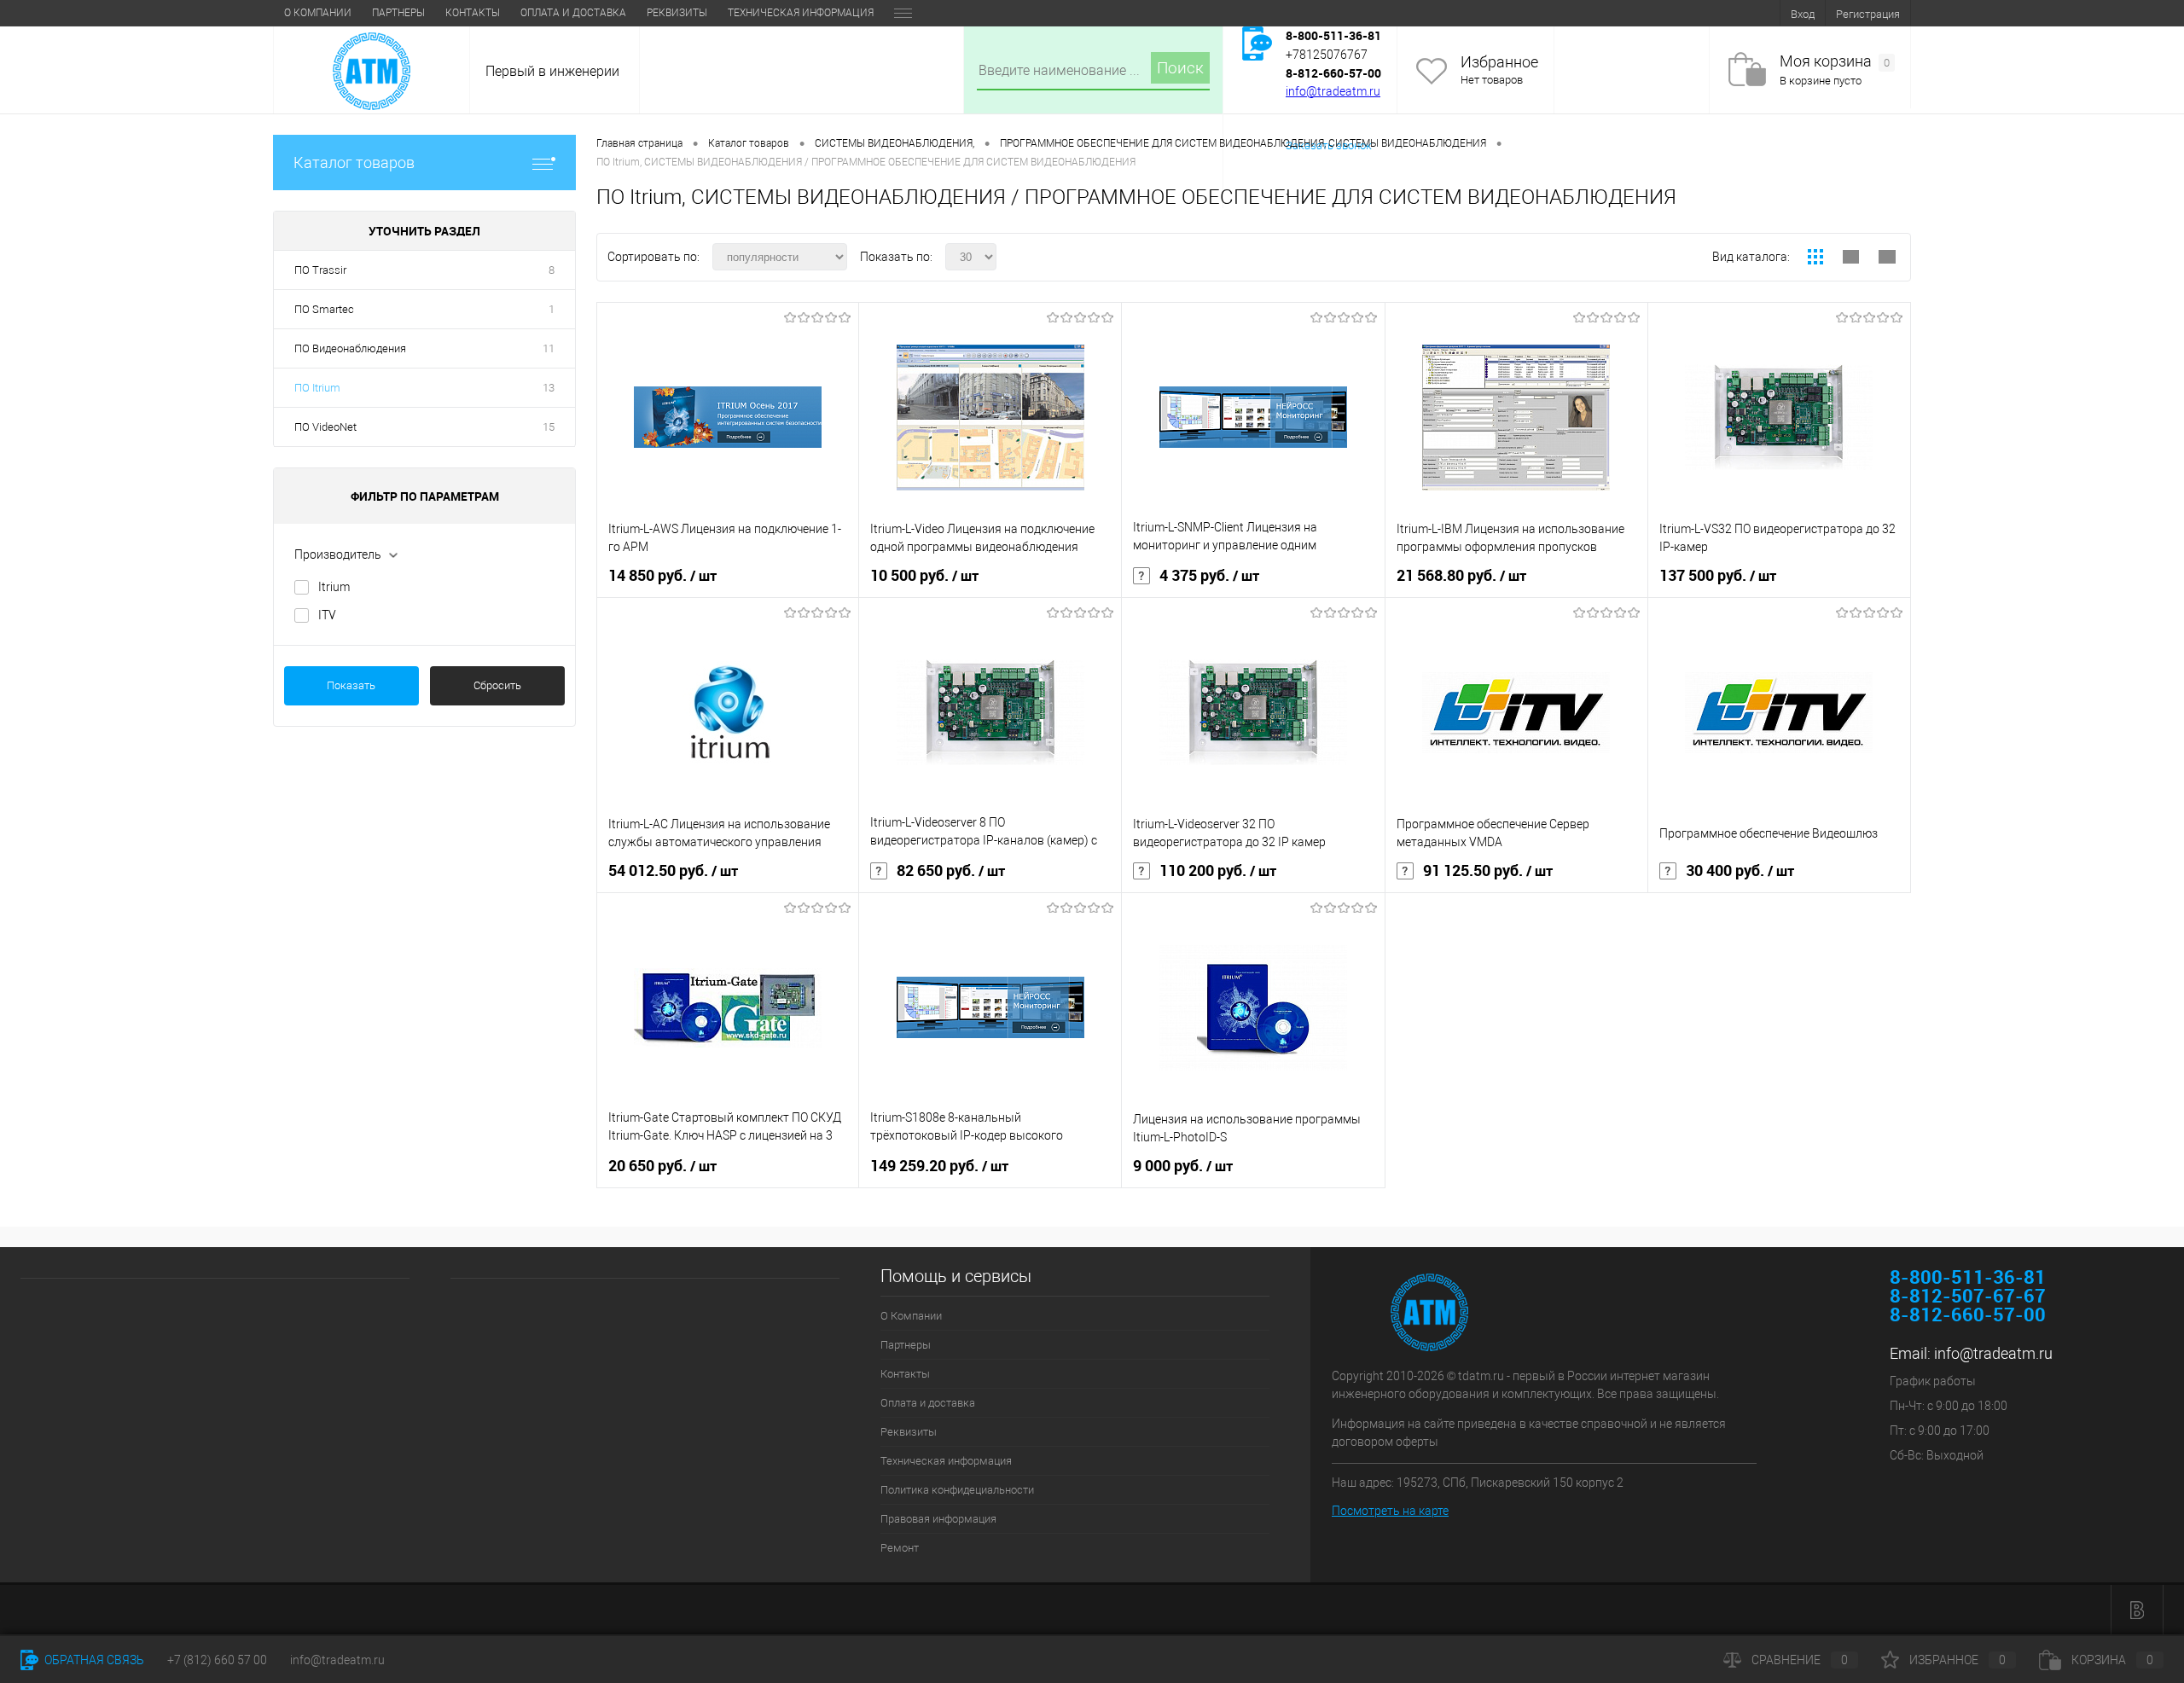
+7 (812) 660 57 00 (217, 1660)
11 (549, 348)
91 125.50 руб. (1488, 871)
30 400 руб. (1740, 871)
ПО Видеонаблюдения (350, 348)
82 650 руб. (951, 871)
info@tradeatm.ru (1333, 91)
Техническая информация (801, 13)
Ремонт (900, 1548)
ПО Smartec (324, 309)
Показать (351, 685)
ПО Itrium (317, 388)
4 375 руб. (1209, 576)
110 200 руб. (1218, 871)
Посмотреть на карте (1390, 1511)
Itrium (334, 587)
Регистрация (1868, 14)
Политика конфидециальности (957, 1490)
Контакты (473, 13)
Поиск (1180, 68)
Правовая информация (938, 1519)
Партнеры (398, 13)
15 (549, 427)
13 (549, 388)
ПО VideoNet (325, 427)
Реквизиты (677, 13)
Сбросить (497, 685)
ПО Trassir (320, 270)
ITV (327, 615)
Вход (1803, 14)
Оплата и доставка (573, 13)
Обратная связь (93, 1660)
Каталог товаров (354, 162)
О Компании (318, 13)
